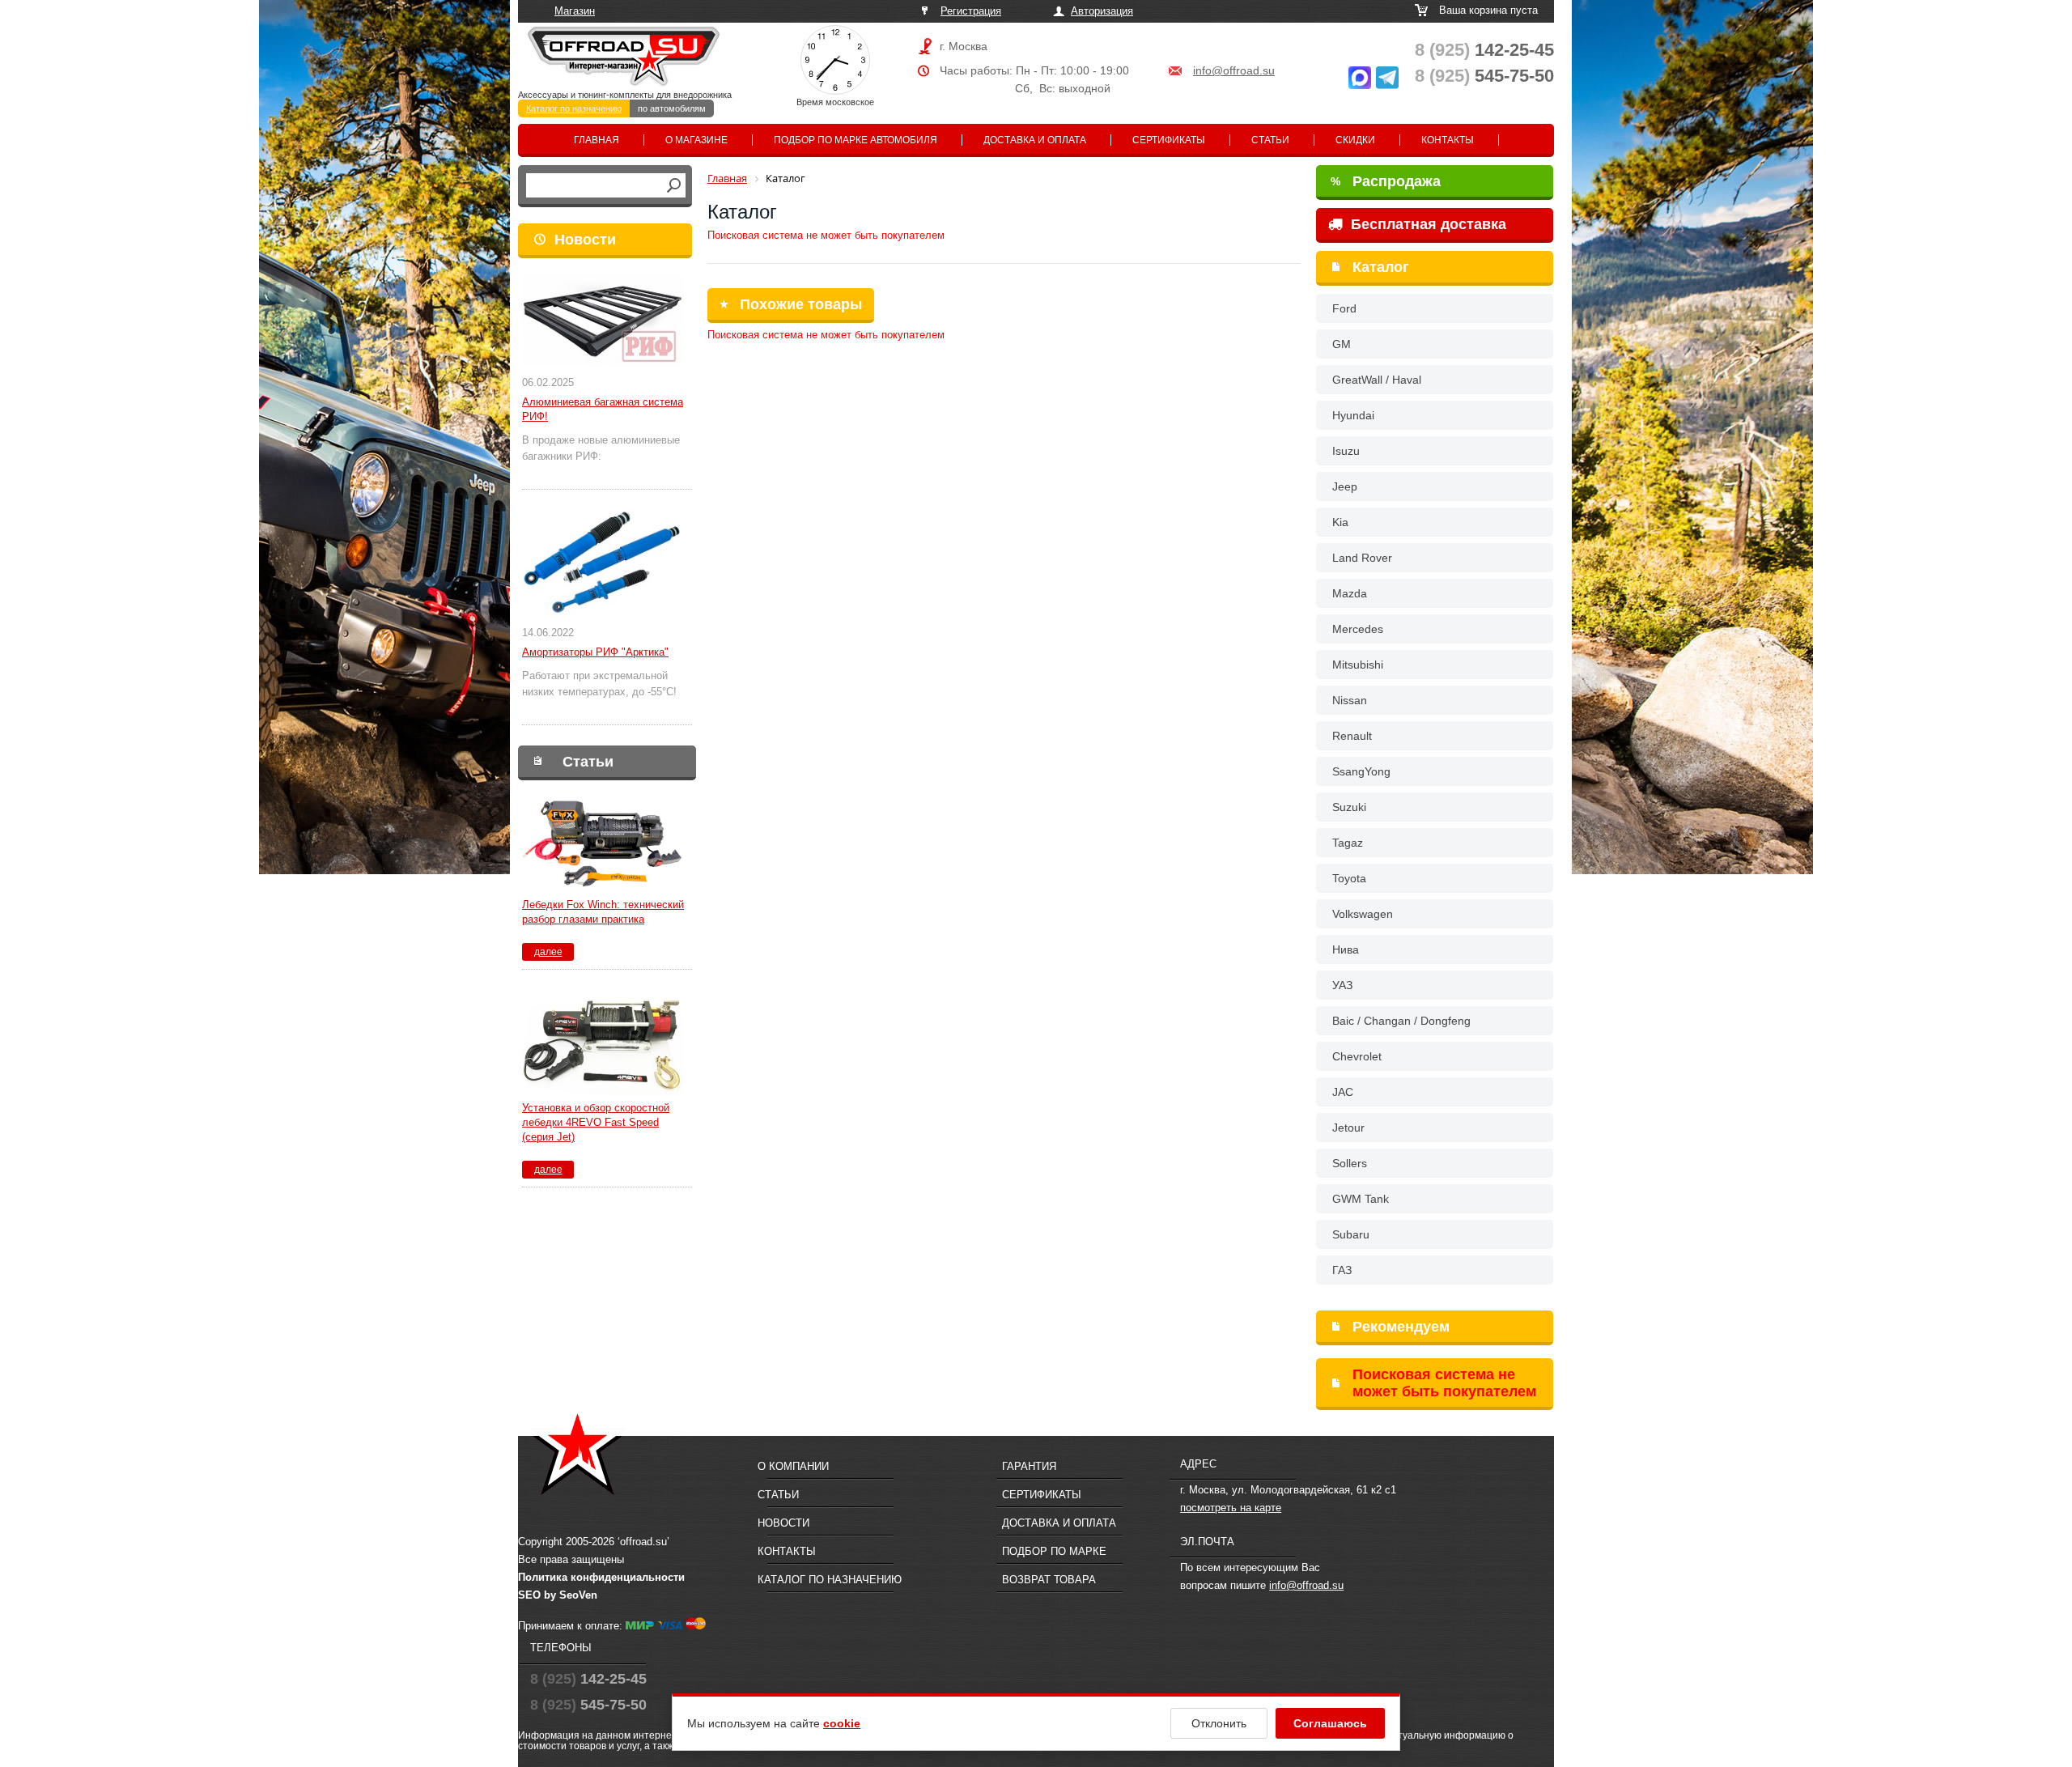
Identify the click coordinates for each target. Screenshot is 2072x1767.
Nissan (1350, 700)
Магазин (575, 11)
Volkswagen (1363, 914)
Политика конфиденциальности (601, 1577)
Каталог (1381, 267)
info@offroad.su (1234, 70)
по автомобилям (672, 108)
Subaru (1351, 1234)
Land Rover (1362, 558)
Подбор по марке (1054, 1551)
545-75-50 (1484, 76)
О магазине (696, 140)
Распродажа (1386, 181)
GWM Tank (1361, 1199)
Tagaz (1348, 843)
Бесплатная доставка (1427, 224)
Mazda (1350, 593)
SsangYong (1361, 771)
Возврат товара (1049, 1580)
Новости (585, 240)
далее (548, 952)
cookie (842, 1723)
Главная (597, 140)
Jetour (1348, 1128)
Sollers (1350, 1163)
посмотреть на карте (1231, 1508)
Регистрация (971, 11)
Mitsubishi (1358, 665)
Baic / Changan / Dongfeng (1401, 1021)
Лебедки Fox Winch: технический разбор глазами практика (603, 912)
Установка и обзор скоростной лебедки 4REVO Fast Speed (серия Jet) (596, 1122)
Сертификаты (1169, 140)
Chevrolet (1357, 1056)
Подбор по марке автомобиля (856, 140)
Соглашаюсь (1330, 1723)
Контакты (1448, 140)
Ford (1344, 308)
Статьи (1270, 140)
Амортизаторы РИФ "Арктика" (595, 652)
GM (1342, 344)
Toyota (1349, 878)
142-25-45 (1484, 50)
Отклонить (1219, 1723)
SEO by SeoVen (558, 1595)
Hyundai (1353, 415)
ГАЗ (1342, 1270)
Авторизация (1102, 11)
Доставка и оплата (1035, 140)
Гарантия (1029, 1466)
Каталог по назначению (574, 108)
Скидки (1355, 140)
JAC (1343, 1092)
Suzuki (1349, 807)
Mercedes (1358, 629)
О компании (793, 1466)
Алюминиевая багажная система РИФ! (603, 409)
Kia (1340, 522)
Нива (1346, 949)
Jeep (1345, 486)
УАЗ (1342, 985)
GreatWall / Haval (1377, 380)
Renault (1352, 736)
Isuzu (1346, 451)
